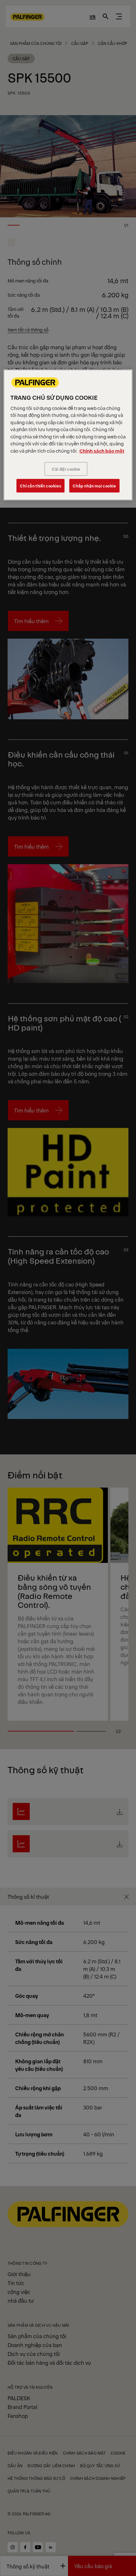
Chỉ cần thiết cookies (40, 486)
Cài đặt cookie (66, 469)
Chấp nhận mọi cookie (94, 486)
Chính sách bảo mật (102, 451)
